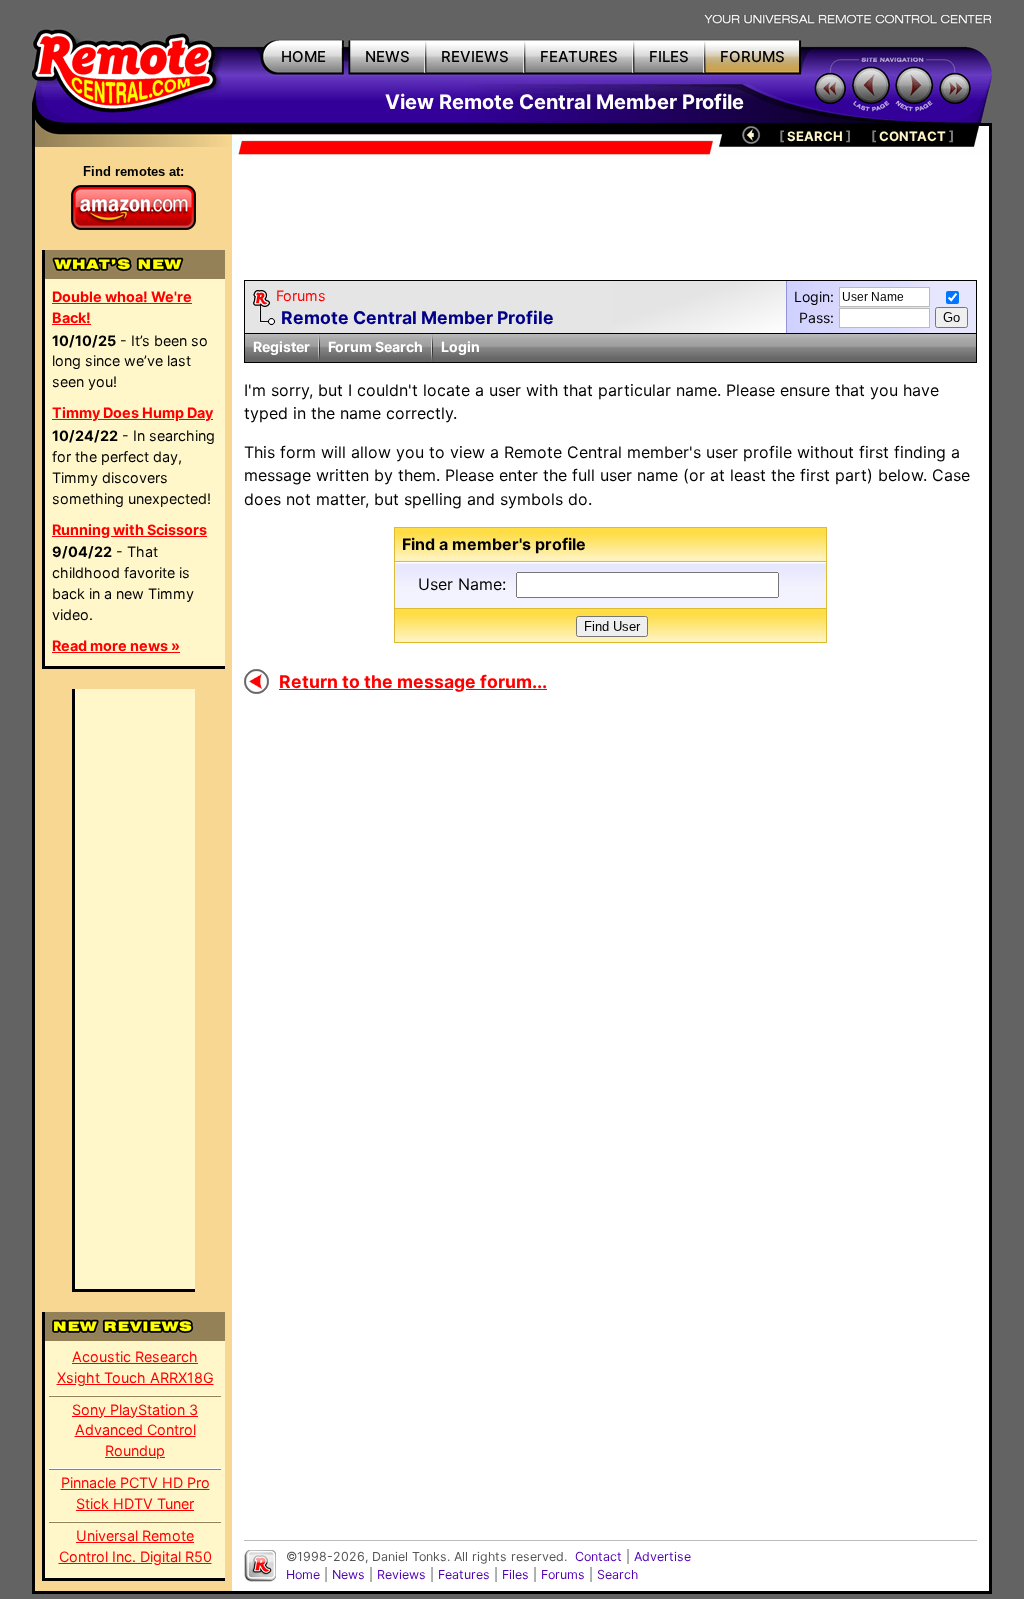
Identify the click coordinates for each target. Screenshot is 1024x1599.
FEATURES (579, 56)
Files (515, 1574)
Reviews (401, 1574)
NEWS (387, 56)
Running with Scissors (129, 529)
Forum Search (375, 346)
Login (460, 346)
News (348, 1574)
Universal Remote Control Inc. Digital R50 (135, 1546)
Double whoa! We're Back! (122, 307)
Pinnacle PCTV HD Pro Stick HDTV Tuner (135, 1493)
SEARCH (815, 136)
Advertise (662, 1556)
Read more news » (116, 645)
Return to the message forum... (413, 681)
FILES (669, 56)
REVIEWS (475, 56)
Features (464, 1574)
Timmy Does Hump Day (132, 412)
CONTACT (912, 136)
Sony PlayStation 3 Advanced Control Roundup (135, 1430)
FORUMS (752, 56)
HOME (303, 56)
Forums (301, 295)
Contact (598, 1556)
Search (617, 1574)
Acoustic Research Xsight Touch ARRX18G (135, 1367)
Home (303, 1574)
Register (281, 346)
